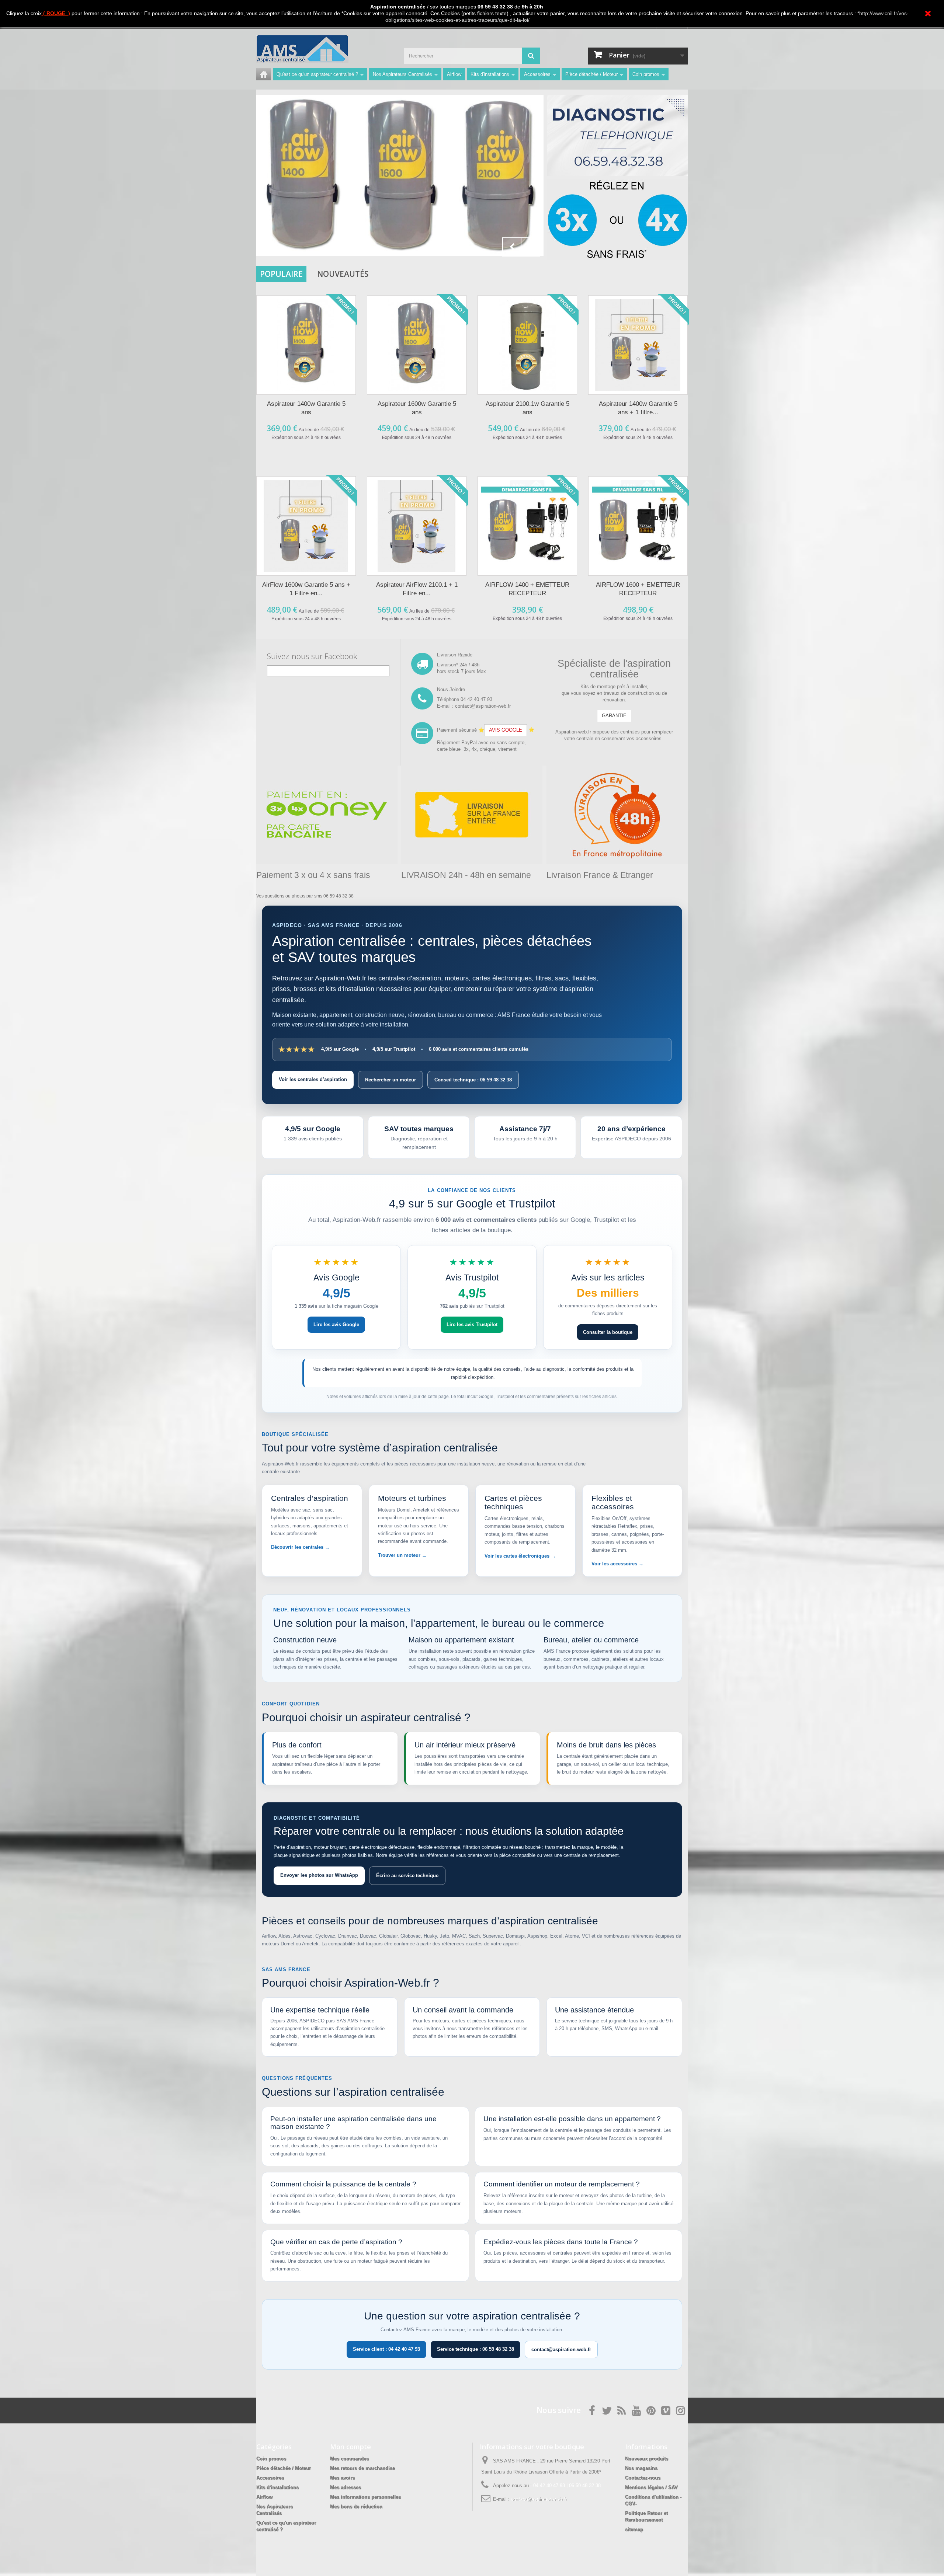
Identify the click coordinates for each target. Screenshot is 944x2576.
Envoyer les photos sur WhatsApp (319, 1875)
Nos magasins (641, 2468)
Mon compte (350, 2447)
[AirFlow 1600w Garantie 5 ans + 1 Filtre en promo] (306, 526)
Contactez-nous (643, 2478)
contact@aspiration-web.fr (561, 2350)
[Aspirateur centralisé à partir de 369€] (400, 176)
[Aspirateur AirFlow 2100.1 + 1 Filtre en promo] (417, 526)
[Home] (264, 74)
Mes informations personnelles (365, 2497)
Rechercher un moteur (391, 1080)
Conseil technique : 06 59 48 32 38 (473, 1080)
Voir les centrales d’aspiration (313, 1079)
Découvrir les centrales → (300, 1547)
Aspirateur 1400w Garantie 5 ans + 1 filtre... (638, 408)
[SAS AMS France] (324, 49)
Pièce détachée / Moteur (591, 74)
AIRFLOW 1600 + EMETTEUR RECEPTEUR (638, 589)
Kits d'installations (490, 74)
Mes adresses (346, 2487)
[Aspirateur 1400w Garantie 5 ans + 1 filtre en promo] (638, 345)
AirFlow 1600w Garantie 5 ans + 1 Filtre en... (306, 589)
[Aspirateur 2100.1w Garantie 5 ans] (527, 345)
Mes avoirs (342, 2478)
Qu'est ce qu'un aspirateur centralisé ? (317, 74)
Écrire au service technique (407, 1876)
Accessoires (537, 74)
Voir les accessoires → (617, 1564)
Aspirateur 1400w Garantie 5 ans (306, 408)
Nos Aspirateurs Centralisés (402, 74)
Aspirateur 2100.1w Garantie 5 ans (527, 408)
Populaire (281, 274)
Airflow (454, 74)
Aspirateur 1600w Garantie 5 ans (417, 408)
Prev (512, 247)
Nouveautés (343, 274)
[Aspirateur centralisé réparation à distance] (617, 135)
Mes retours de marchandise (362, 2468)
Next (530, 247)
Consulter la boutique (608, 1332)
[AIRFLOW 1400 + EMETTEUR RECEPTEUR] (527, 526)
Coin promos (646, 74)
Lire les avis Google (336, 1324)
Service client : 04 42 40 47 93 (386, 2349)
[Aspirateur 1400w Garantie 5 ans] (306, 345)
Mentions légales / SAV (651, 2487)
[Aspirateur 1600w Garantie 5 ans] (417, 345)
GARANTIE (614, 716)
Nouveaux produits (647, 2459)
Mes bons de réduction (356, 2507)
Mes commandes (349, 2459)
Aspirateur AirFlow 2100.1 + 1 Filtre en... (417, 589)
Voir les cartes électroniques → (520, 1556)
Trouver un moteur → (402, 1555)
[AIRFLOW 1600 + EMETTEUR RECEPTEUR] (638, 526)
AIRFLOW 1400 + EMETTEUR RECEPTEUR (527, 589)
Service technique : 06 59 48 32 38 (476, 2349)
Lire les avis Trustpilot (472, 1324)
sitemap (634, 2529)
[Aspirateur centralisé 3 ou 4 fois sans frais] (617, 219)
